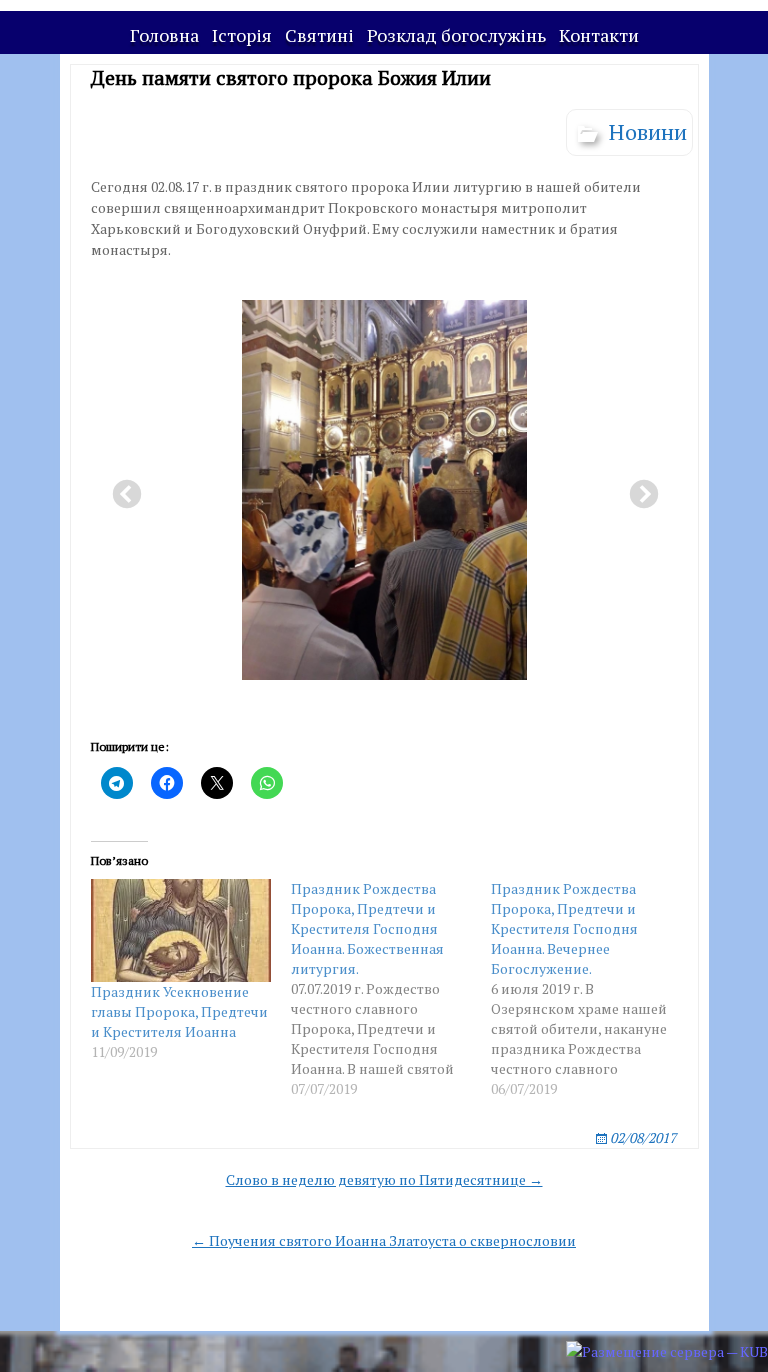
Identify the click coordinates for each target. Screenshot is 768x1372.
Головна (164, 35)
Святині (319, 35)
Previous (121, 489)
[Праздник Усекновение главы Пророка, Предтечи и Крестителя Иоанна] (181, 930)
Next (638, 489)
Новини (648, 131)
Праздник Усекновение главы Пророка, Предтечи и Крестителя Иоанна (179, 1011)
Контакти (599, 35)
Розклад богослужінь (456, 35)
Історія (242, 35)
